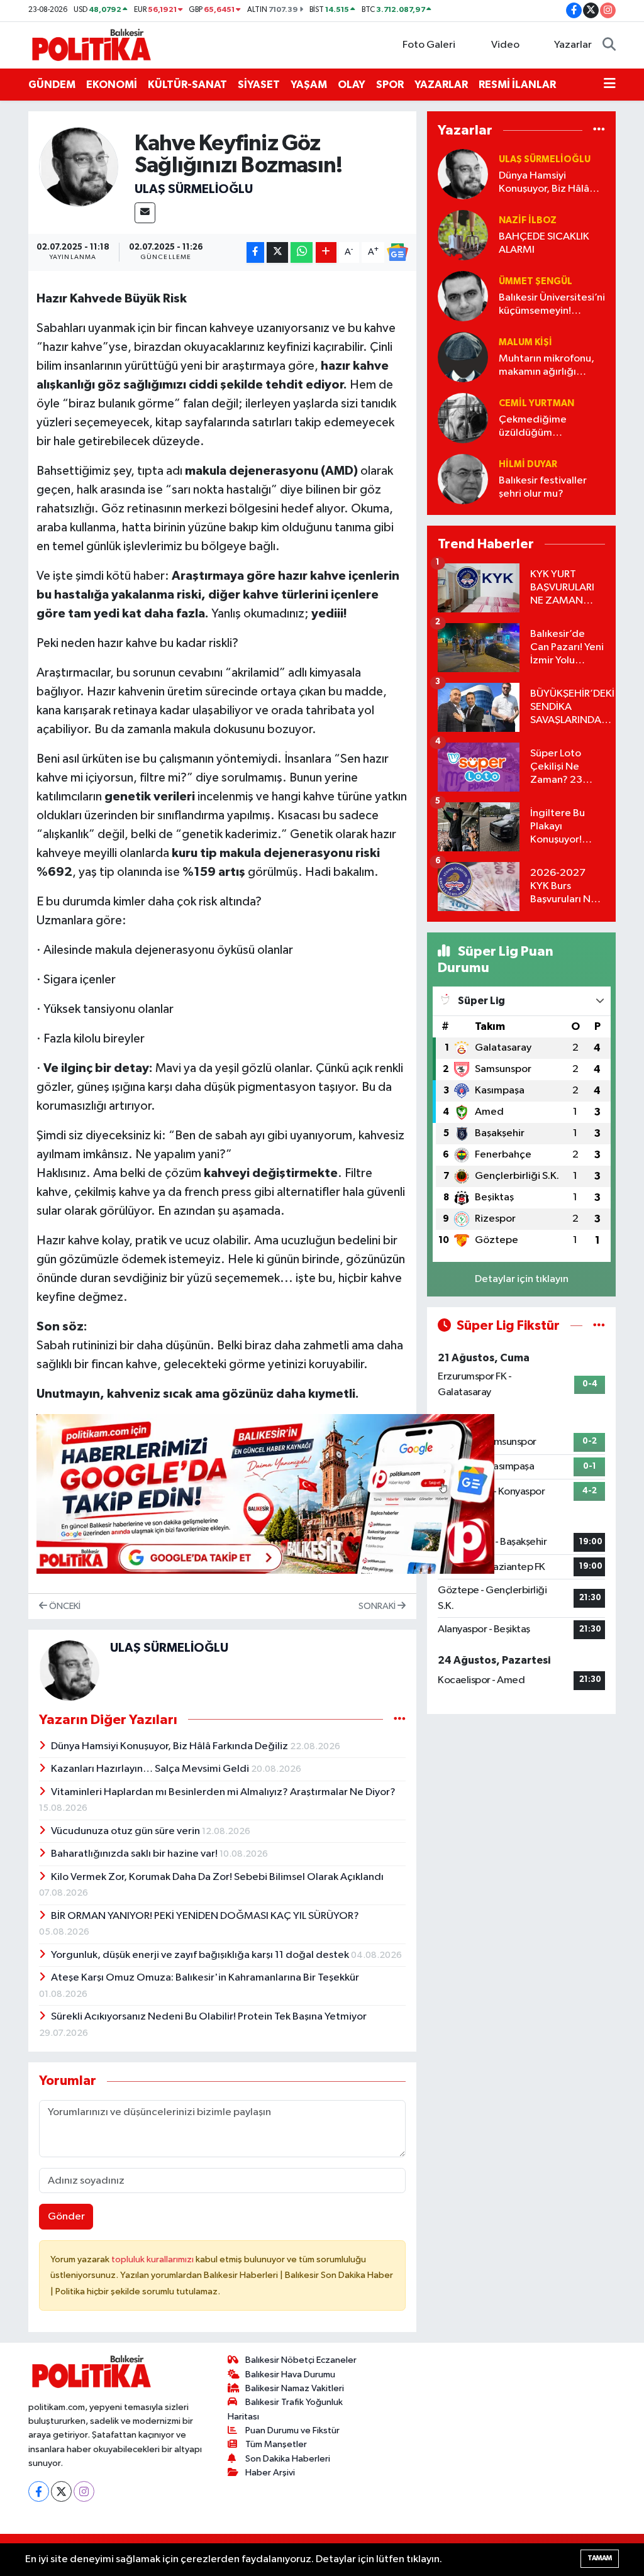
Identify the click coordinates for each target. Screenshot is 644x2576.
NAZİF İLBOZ (528, 220)
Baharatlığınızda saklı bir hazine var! (135, 1854)
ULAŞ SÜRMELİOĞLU (194, 189)
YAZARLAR (441, 85)
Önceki (64, 1606)
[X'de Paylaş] (277, 252)
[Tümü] (599, 130)
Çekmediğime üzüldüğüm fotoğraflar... (533, 427)
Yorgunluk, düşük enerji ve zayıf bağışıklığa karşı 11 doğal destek (201, 1955)
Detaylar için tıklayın (522, 1279)
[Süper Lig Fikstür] (599, 1326)
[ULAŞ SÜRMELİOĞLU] (79, 167)
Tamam (600, 2558)
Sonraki (378, 1606)
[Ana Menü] (610, 85)
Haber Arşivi (270, 2473)
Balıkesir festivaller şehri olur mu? (543, 487)
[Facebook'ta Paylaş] (255, 252)
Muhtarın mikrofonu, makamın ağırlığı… (547, 365)
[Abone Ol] (397, 252)
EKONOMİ (112, 85)
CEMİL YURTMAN (536, 403)
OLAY (352, 85)
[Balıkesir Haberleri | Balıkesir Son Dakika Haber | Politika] (91, 44)
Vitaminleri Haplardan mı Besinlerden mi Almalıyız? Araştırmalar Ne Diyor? (223, 1792)
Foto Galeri (429, 45)
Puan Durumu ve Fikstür (292, 2430)
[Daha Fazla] (326, 252)
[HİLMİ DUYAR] (463, 479)
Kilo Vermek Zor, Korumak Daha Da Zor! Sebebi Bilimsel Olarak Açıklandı (217, 1877)
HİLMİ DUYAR (528, 464)
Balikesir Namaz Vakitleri (295, 2388)
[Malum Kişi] (463, 357)
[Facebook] (39, 2491)
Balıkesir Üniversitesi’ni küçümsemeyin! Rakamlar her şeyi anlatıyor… (552, 305)
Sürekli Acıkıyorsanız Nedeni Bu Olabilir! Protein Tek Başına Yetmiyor (209, 2017)
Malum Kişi (525, 342)
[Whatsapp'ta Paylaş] (302, 252)
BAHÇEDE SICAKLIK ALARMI (544, 243)
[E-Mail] (145, 213)
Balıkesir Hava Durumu (290, 2374)
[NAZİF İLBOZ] (463, 235)
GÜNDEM (52, 85)
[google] (265, 1493)
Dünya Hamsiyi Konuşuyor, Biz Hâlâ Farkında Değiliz (170, 1746)
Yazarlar (573, 45)
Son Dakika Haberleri (288, 2459)
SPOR (390, 85)
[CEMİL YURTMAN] (463, 418)
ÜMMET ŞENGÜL (536, 281)
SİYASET (259, 85)
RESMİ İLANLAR (517, 85)
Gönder (66, 2217)
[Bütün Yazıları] (400, 1719)
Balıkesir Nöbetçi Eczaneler (301, 2360)
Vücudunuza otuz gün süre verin (126, 1831)
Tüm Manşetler (276, 2444)
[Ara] (609, 45)
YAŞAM (309, 85)
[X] (61, 2491)
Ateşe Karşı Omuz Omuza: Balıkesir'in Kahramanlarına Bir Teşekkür (205, 1978)
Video (505, 45)
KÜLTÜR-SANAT (187, 85)
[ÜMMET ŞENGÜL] (463, 296)
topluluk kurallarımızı (153, 2259)
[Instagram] (84, 2491)
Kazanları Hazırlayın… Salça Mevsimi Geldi (151, 1769)
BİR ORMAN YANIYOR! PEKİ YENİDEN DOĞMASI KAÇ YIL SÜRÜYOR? (205, 1916)
